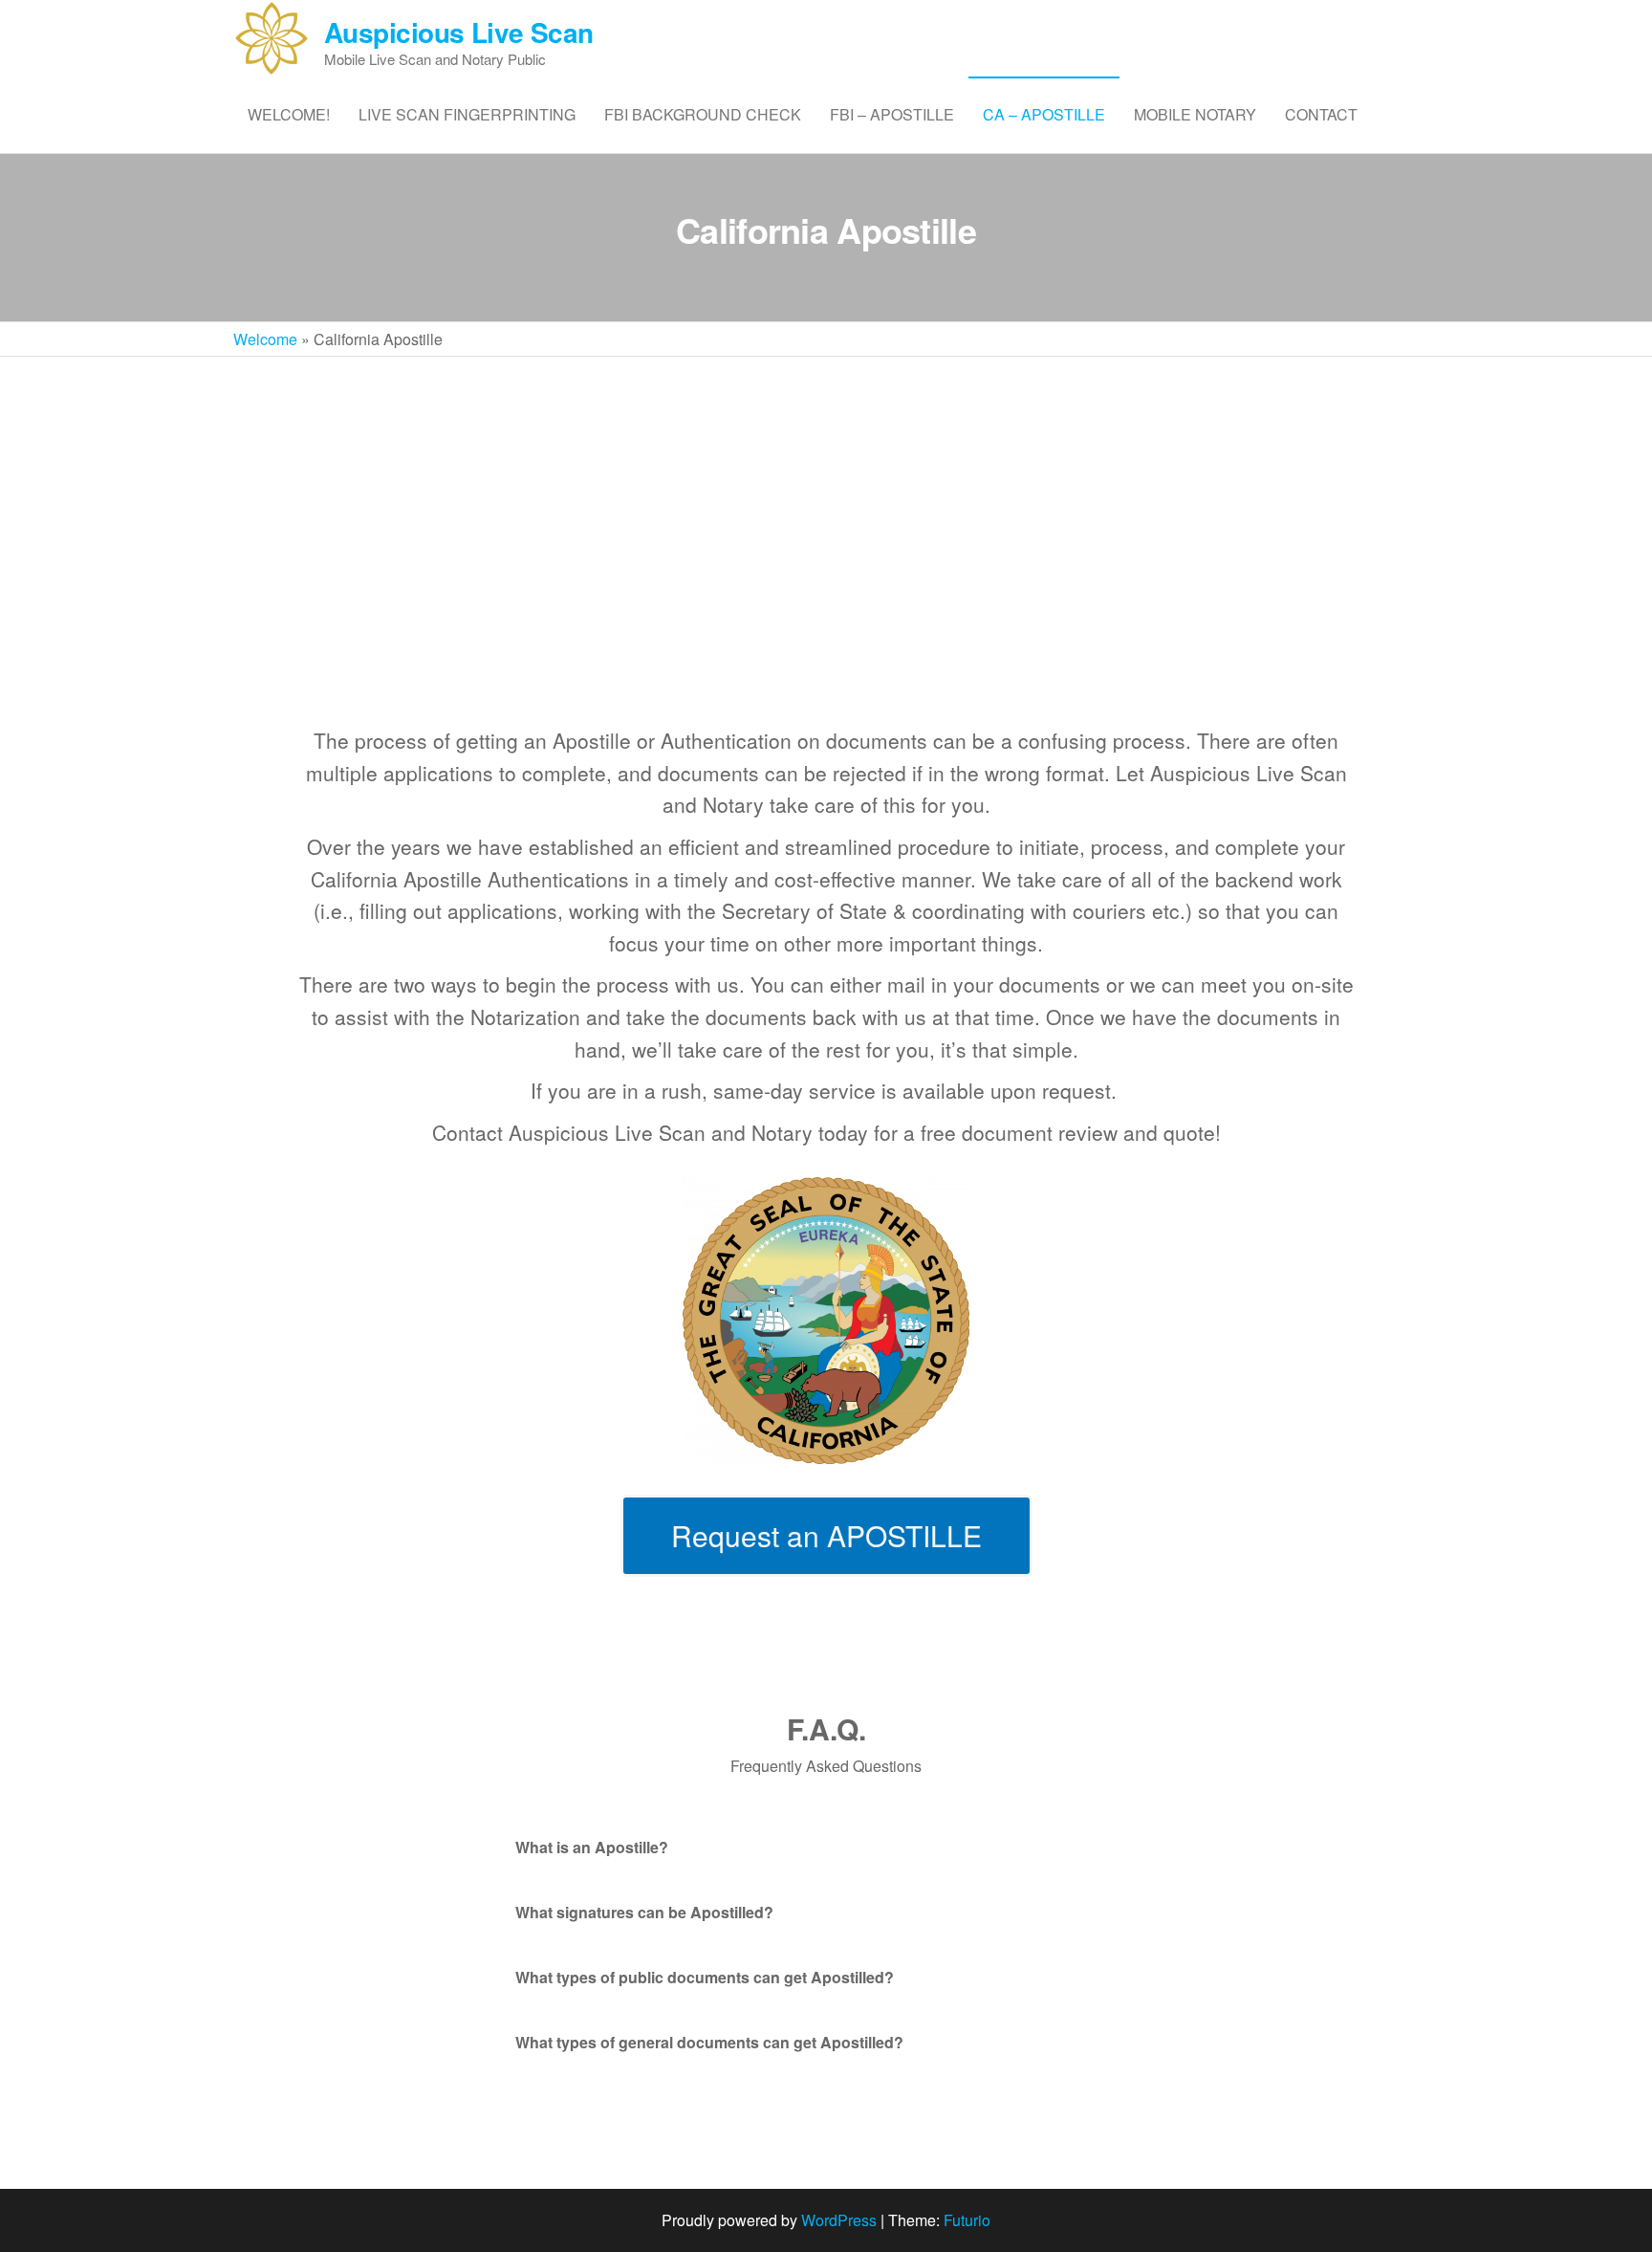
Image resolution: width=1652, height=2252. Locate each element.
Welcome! (289, 114)
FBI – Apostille (892, 114)
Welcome (265, 339)
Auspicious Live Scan (459, 32)
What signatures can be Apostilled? (644, 1912)
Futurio (967, 2220)
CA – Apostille (1044, 114)
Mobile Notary (1195, 114)
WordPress (839, 2220)
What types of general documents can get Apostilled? (709, 2042)
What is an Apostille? (592, 1847)
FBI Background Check (703, 114)
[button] (826, 1848)
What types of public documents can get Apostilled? (705, 1977)
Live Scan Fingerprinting (467, 114)
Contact (1321, 114)
